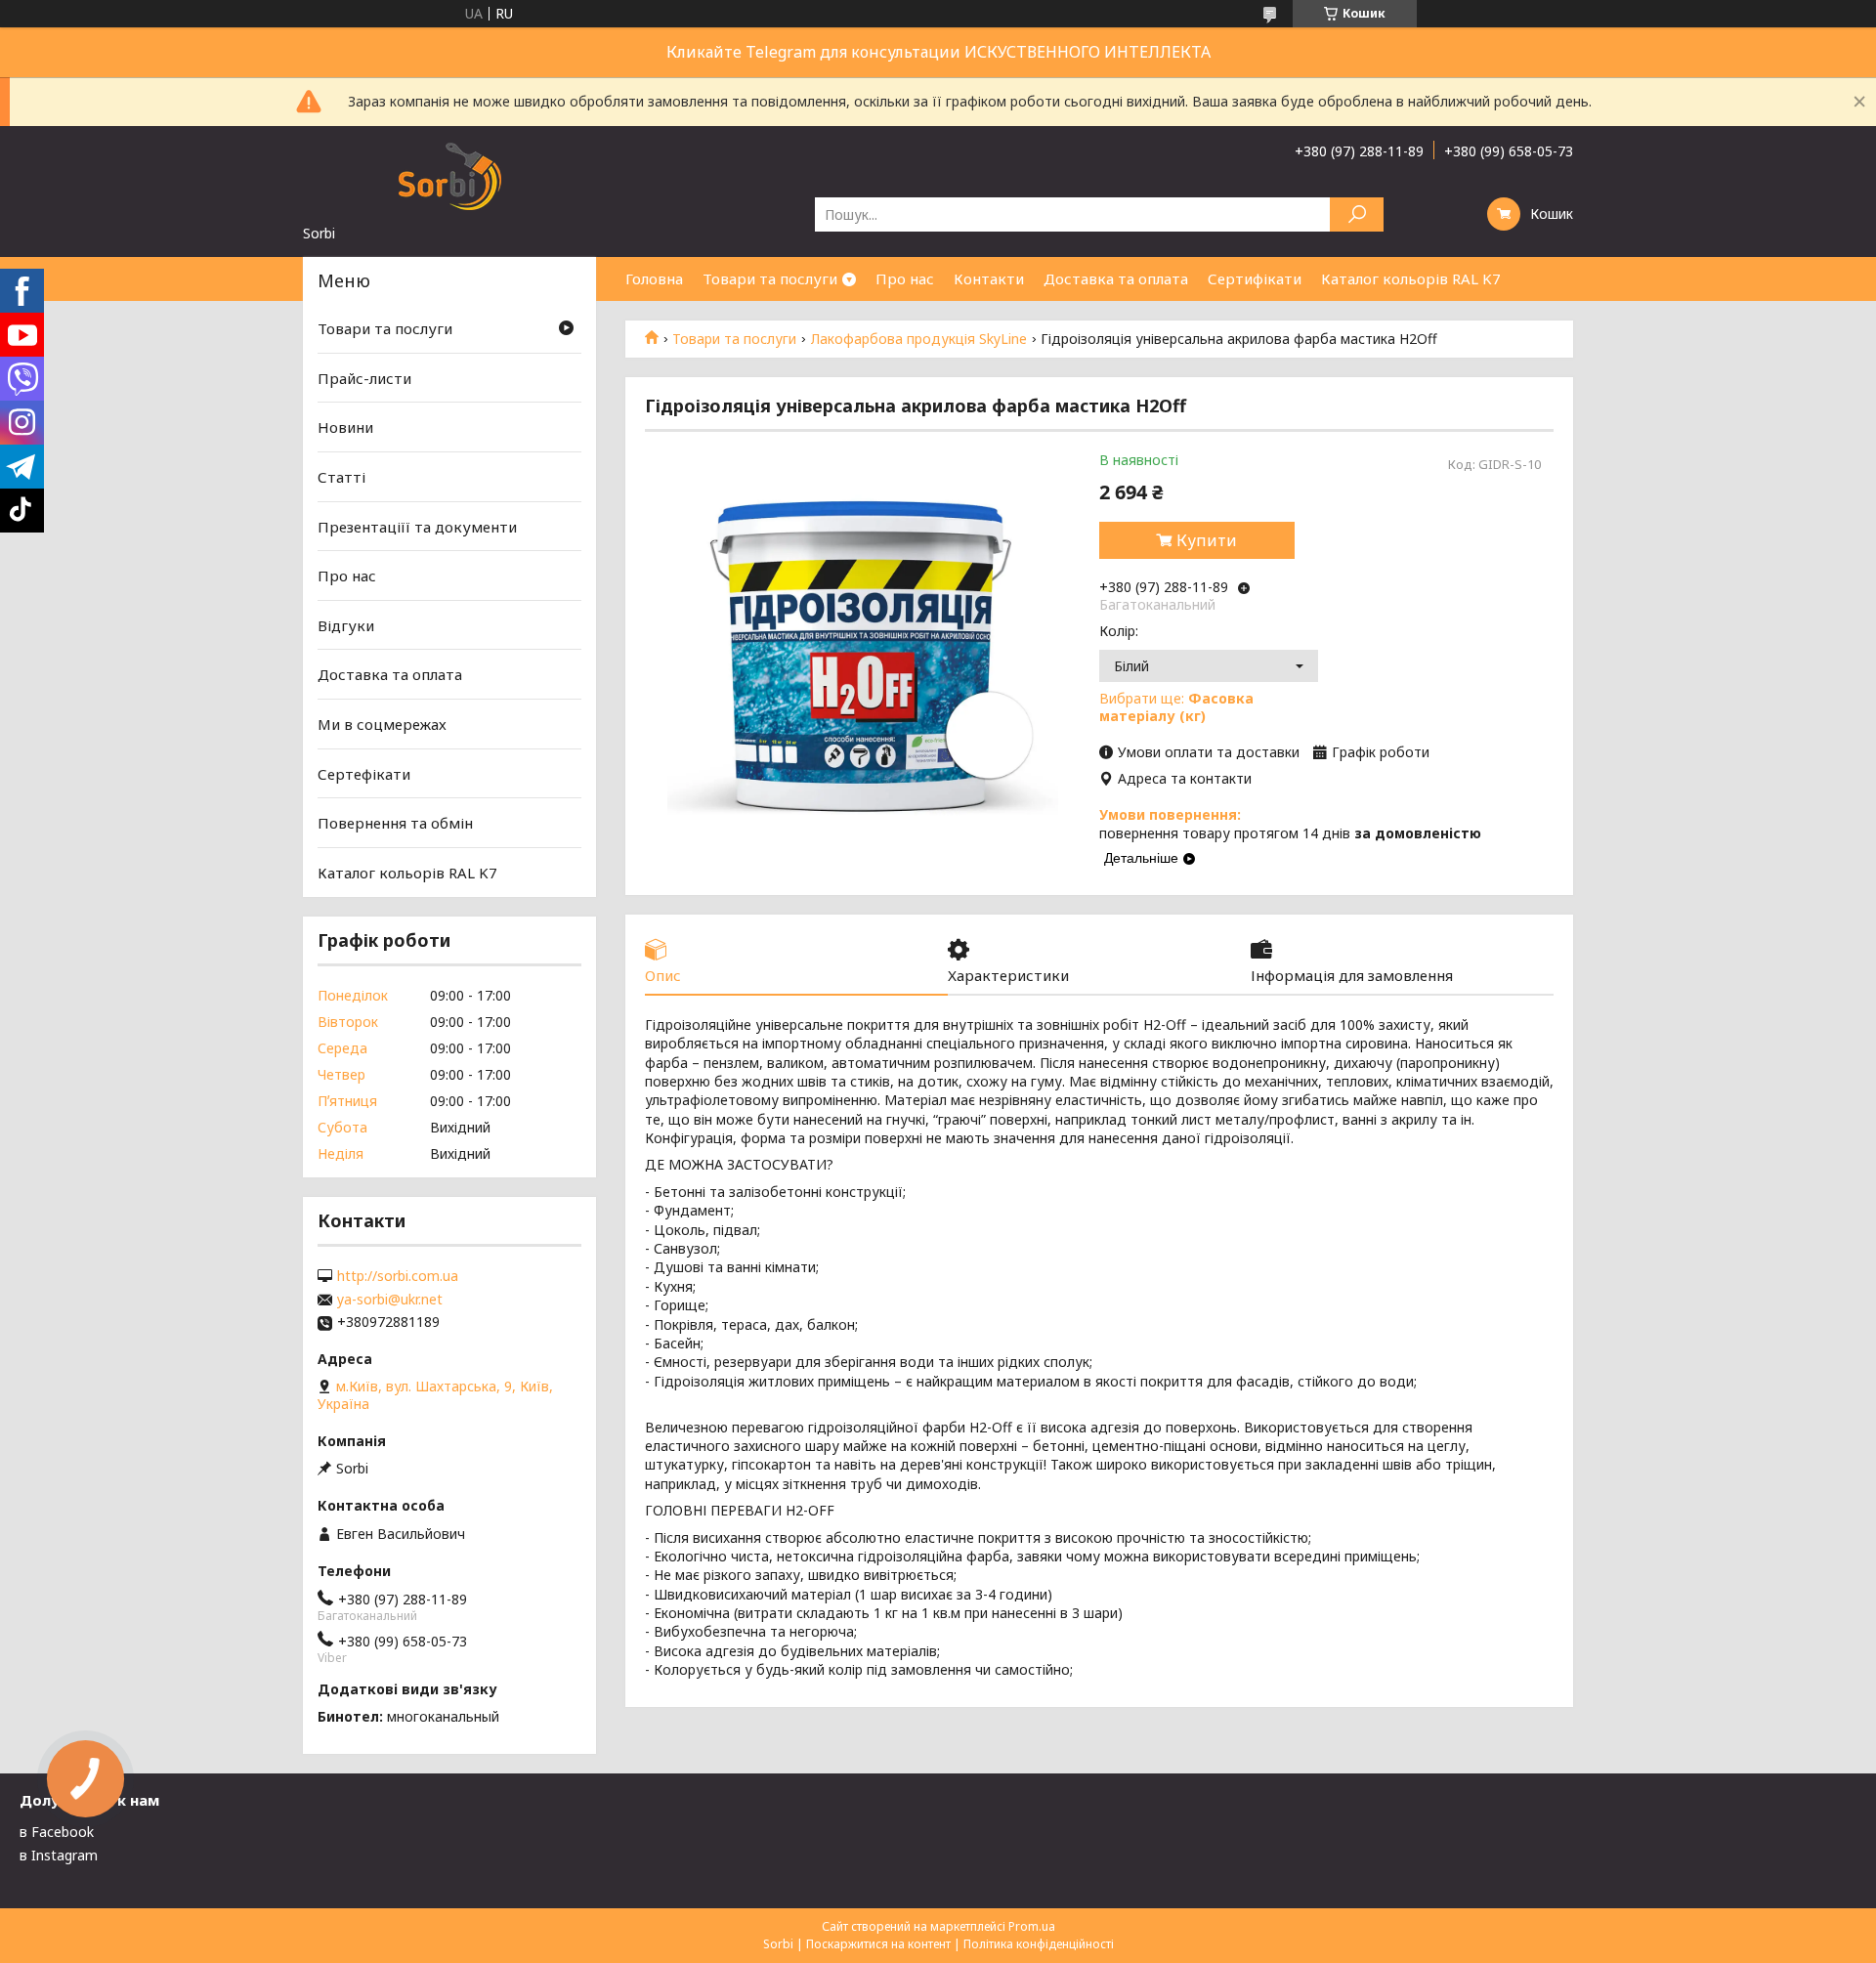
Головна (654, 278)
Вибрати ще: (1176, 707)
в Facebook (57, 1832)
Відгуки (346, 625)
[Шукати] (1357, 214)
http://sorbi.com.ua (398, 1276)
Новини (345, 427)
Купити (1207, 540)
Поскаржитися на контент (878, 1944)
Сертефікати (364, 774)
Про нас (905, 278)
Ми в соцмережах (382, 724)
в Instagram (59, 1855)
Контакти (989, 278)
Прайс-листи (364, 378)
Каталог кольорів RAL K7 (1411, 278)
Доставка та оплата (1116, 278)
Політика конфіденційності (1039, 1944)
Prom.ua (1032, 1926)
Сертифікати (1255, 278)
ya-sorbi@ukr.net (390, 1300)
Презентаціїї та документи (417, 526)
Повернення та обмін (395, 823)
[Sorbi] (449, 175)
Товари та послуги (770, 278)
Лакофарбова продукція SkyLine (919, 339)
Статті (341, 477)
